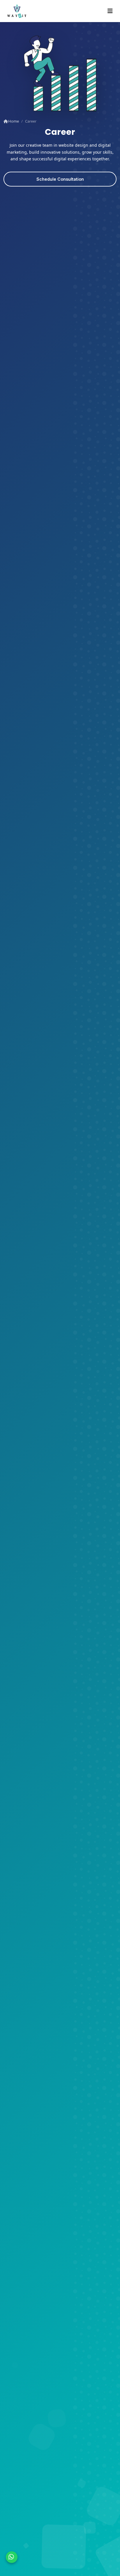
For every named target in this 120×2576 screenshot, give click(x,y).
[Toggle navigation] (110, 11)
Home (13, 121)
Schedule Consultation (60, 179)
